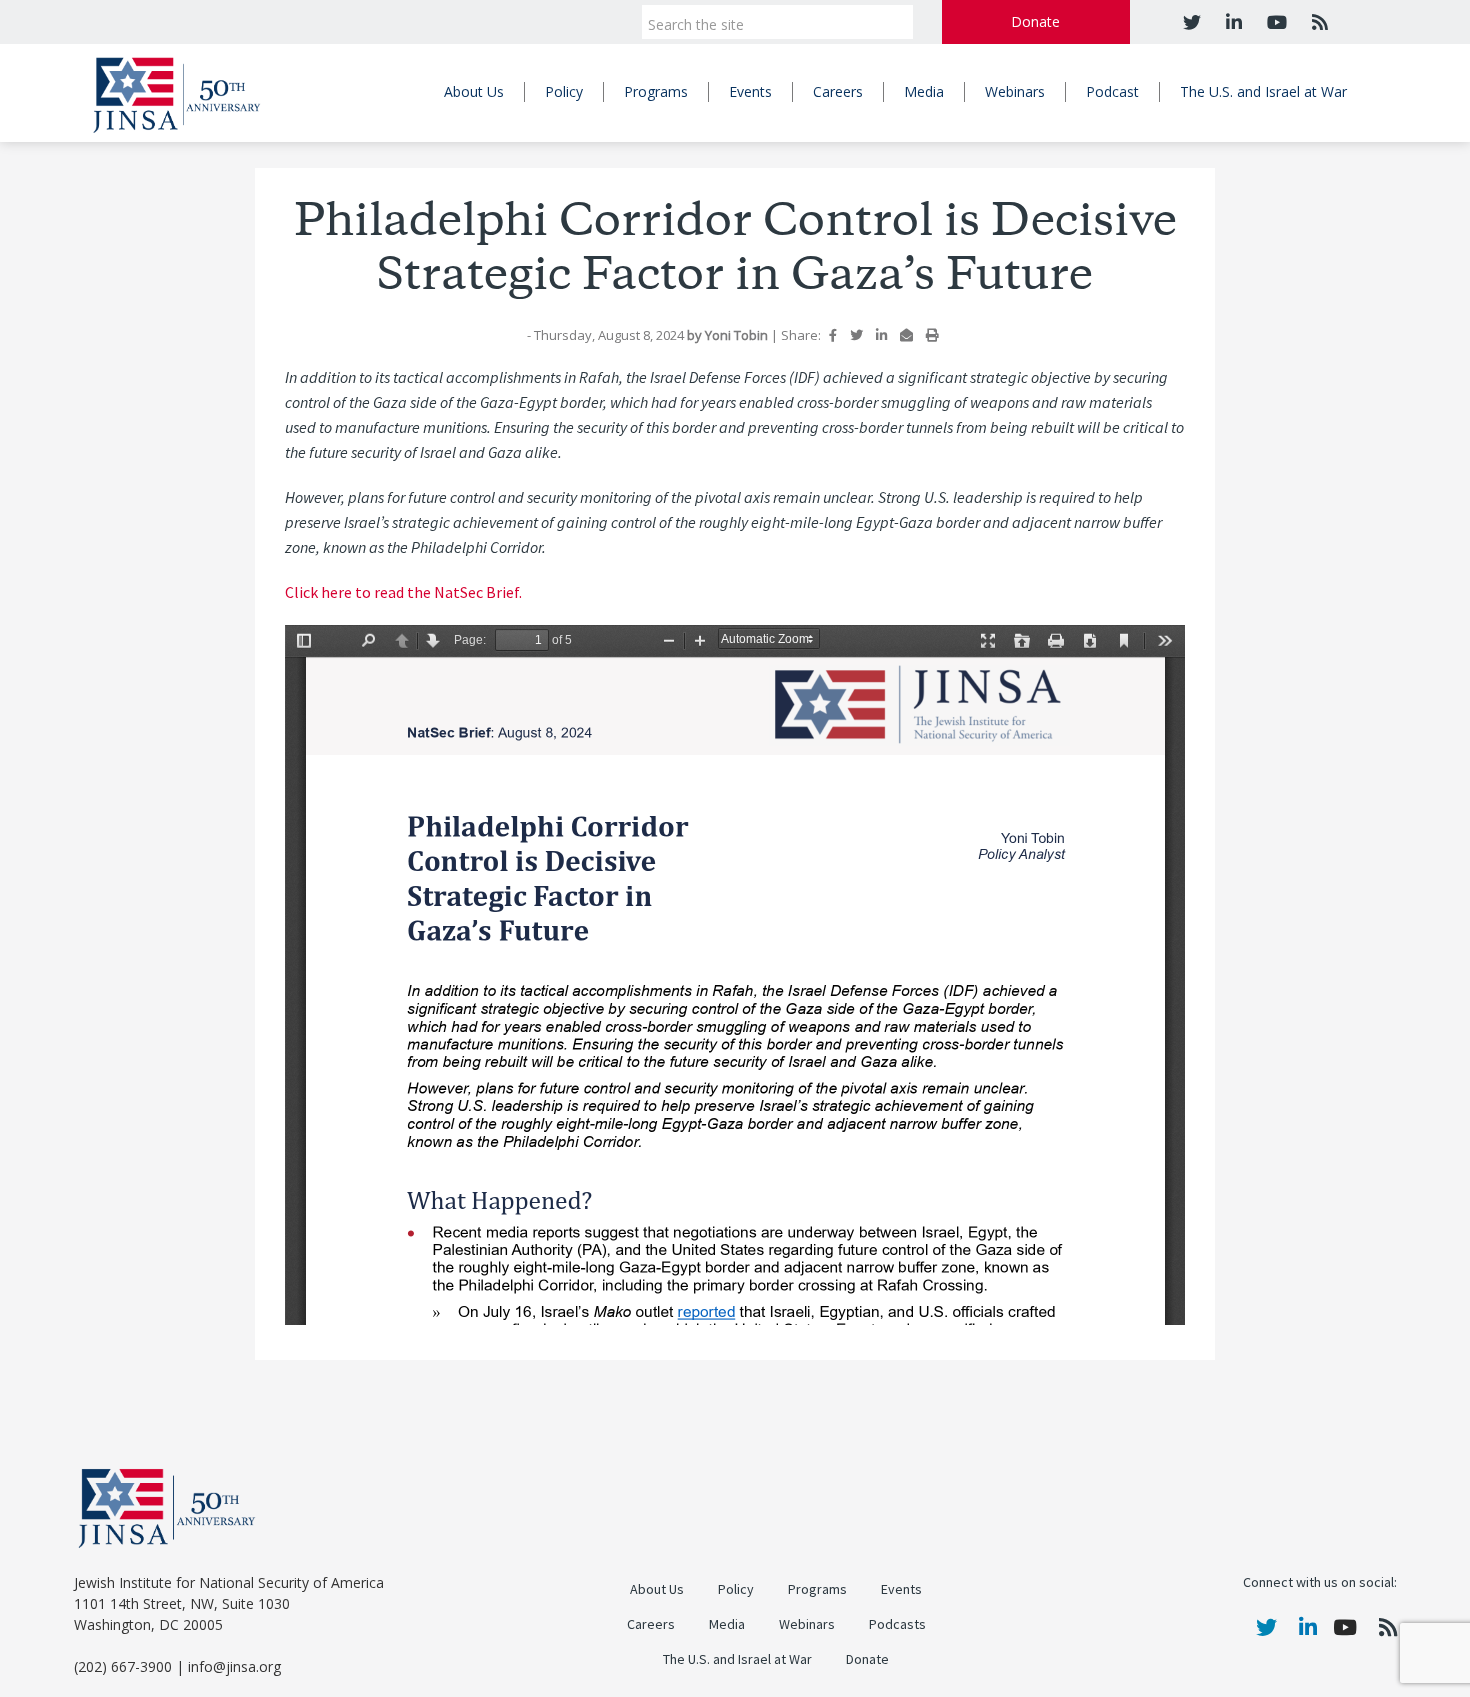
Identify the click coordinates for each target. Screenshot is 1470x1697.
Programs (656, 91)
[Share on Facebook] (833, 335)
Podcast (1112, 91)
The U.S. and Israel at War (1263, 91)
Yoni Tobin (738, 335)
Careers (838, 91)
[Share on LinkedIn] (881, 335)
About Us (474, 91)
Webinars (1015, 91)
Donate (1035, 21)
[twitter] (1192, 22)
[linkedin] (1231, 22)
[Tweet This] (856, 335)
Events (750, 91)
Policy (564, 91)
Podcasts (897, 1624)
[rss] (1317, 22)
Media (924, 91)
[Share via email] (906, 335)
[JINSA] (176, 91)
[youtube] (1274, 22)
